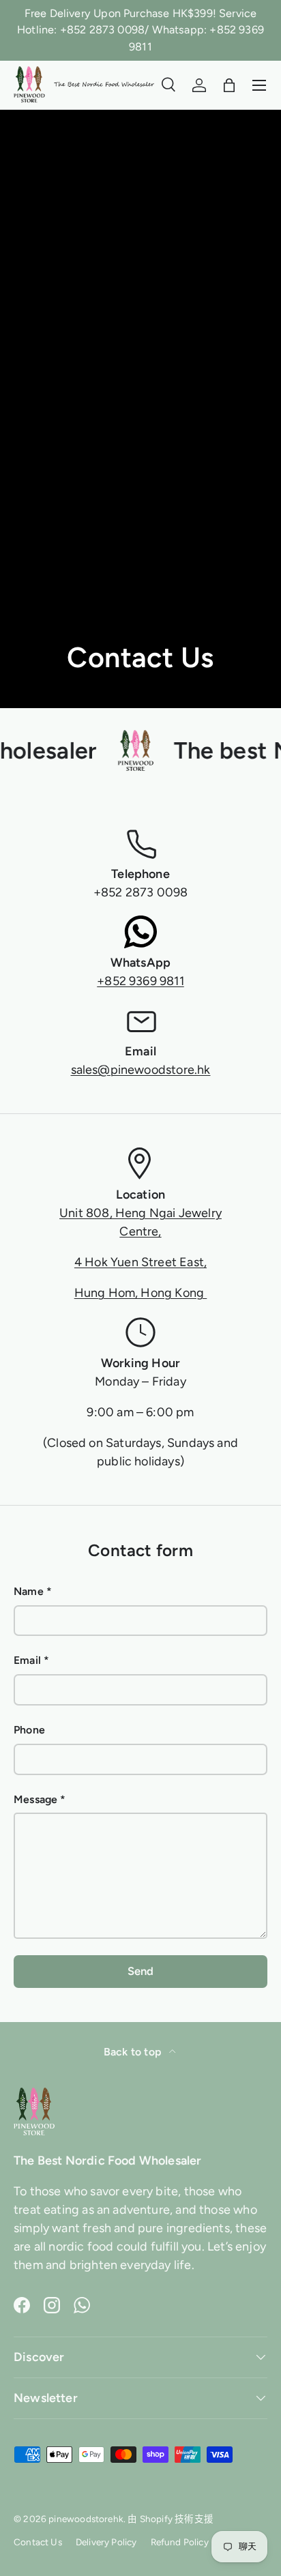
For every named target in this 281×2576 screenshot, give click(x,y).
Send (141, 1971)
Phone (29, 1730)
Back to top (134, 2052)
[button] (229, 85)
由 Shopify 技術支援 (171, 2519)
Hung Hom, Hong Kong (141, 1293)
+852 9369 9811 (140, 981)
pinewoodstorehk (86, 2519)
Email (27, 1660)
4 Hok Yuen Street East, (140, 1262)
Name (29, 1591)
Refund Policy (180, 2542)
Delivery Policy (106, 2542)
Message (35, 1799)
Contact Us (38, 2542)
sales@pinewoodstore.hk (141, 1070)
